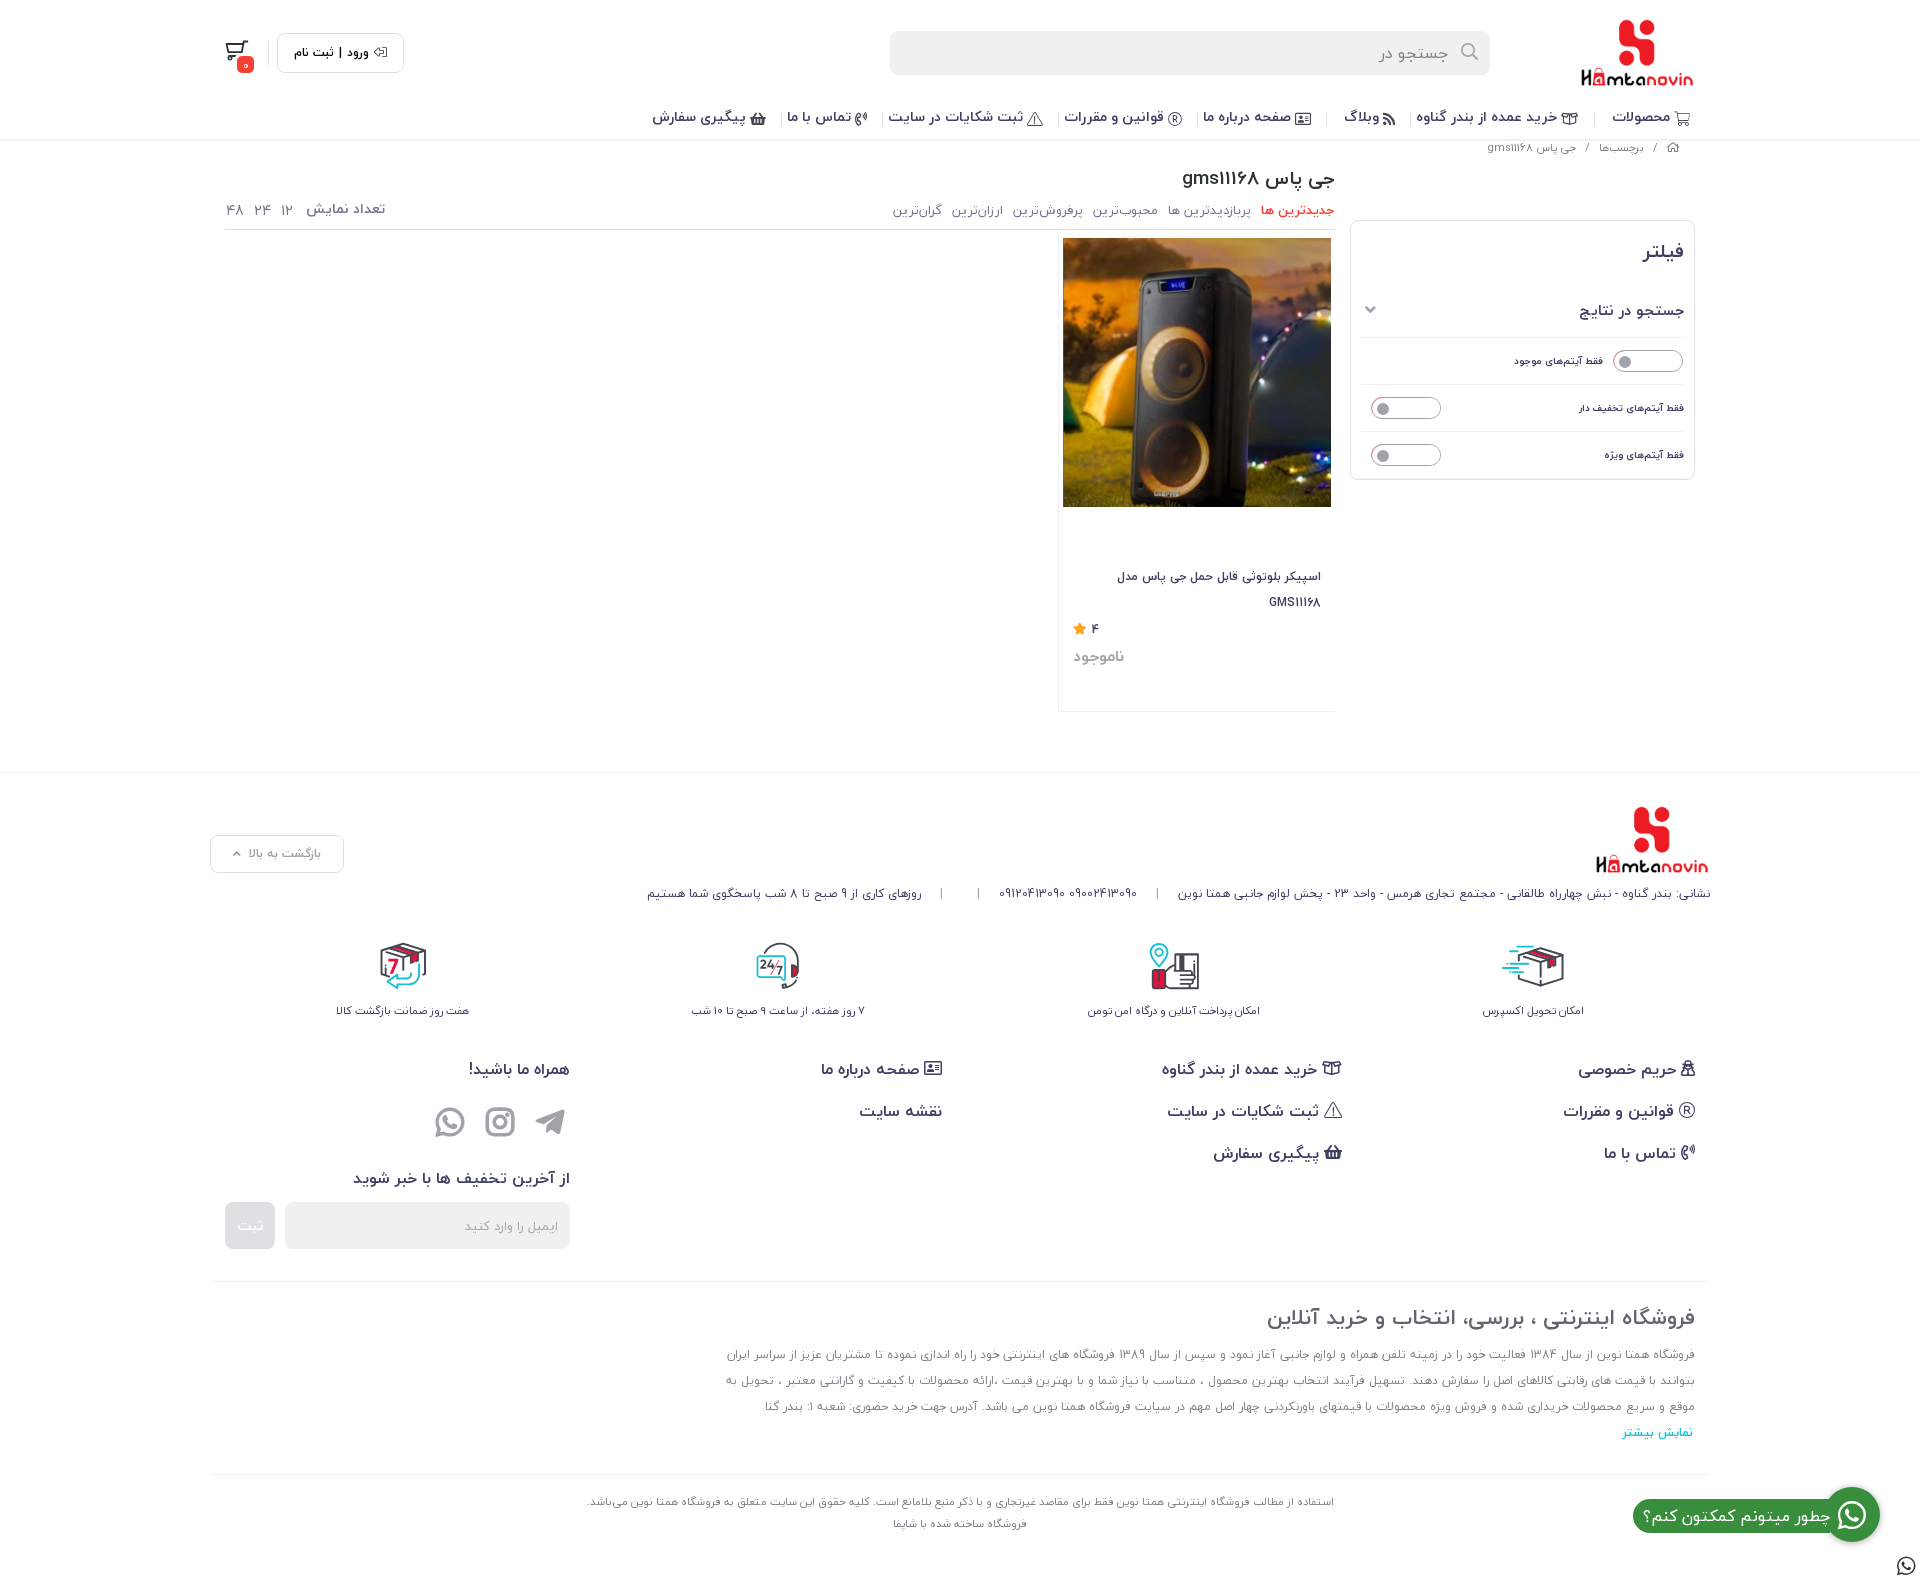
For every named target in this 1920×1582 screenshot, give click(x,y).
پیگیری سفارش (701, 116)
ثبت (250, 1225)
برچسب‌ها (1621, 147)
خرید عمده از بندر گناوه (1488, 116)
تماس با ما (821, 116)
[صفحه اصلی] (1673, 147)
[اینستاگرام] (500, 1125)
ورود (358, 53)
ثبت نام (314, 53)
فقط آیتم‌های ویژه (1644, 454)
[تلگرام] (550, 1125)
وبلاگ (1363, 116)
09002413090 (1103, 893)
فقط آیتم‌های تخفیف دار (1631, 407)
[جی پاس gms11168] (1178, 840)
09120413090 (1032, 893)
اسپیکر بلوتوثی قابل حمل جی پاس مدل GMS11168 (1219, 589)
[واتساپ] (450, 1125)
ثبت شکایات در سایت (957, 116)
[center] (1470, 53)
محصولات (1643, 116)
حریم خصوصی (1629, 1069)
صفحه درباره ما (1249, 116)
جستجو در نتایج (1631, 310)
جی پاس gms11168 (1531, 147)
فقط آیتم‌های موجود (1558, 360)
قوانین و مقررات (1116, 116)
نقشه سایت (900, 1111)
